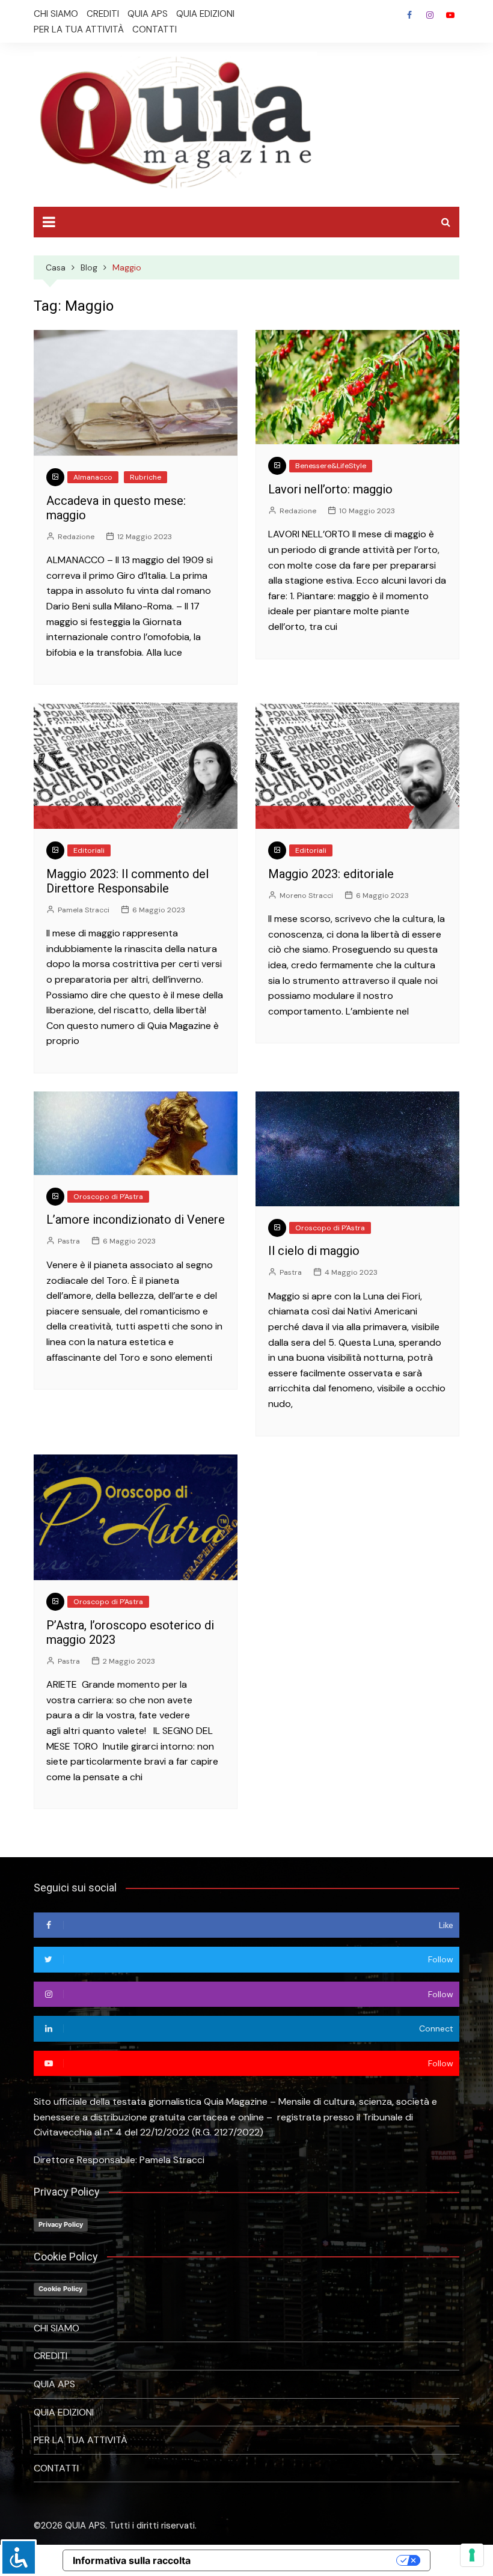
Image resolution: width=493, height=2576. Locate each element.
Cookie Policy (60, 2289)
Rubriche (145, 477)
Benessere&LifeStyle (331, 466)
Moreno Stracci (306, 896)
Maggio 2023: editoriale (331, 874)
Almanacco (93, 477)
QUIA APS (148, 14)
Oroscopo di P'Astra (108, 1197)
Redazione (76, 537)
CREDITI (103, 14)
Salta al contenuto (430, 15)
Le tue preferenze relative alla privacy (299, 2560)
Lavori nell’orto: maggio (330, 489)
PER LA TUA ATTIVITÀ (79, 29)
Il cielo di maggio (314, 1251)
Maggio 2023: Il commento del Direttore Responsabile (127, 881)
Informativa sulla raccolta (132, 2560)
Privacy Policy (61, 2224)
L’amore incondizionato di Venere (136, 1219)
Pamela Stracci (84, 910)
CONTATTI (155, 29)
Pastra (69, 1241)
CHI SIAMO (56, 14)
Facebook (409, 15)
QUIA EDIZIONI (205, 14)
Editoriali (89, 850)
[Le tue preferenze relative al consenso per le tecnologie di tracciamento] (472, 2555)
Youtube (450, 15)
